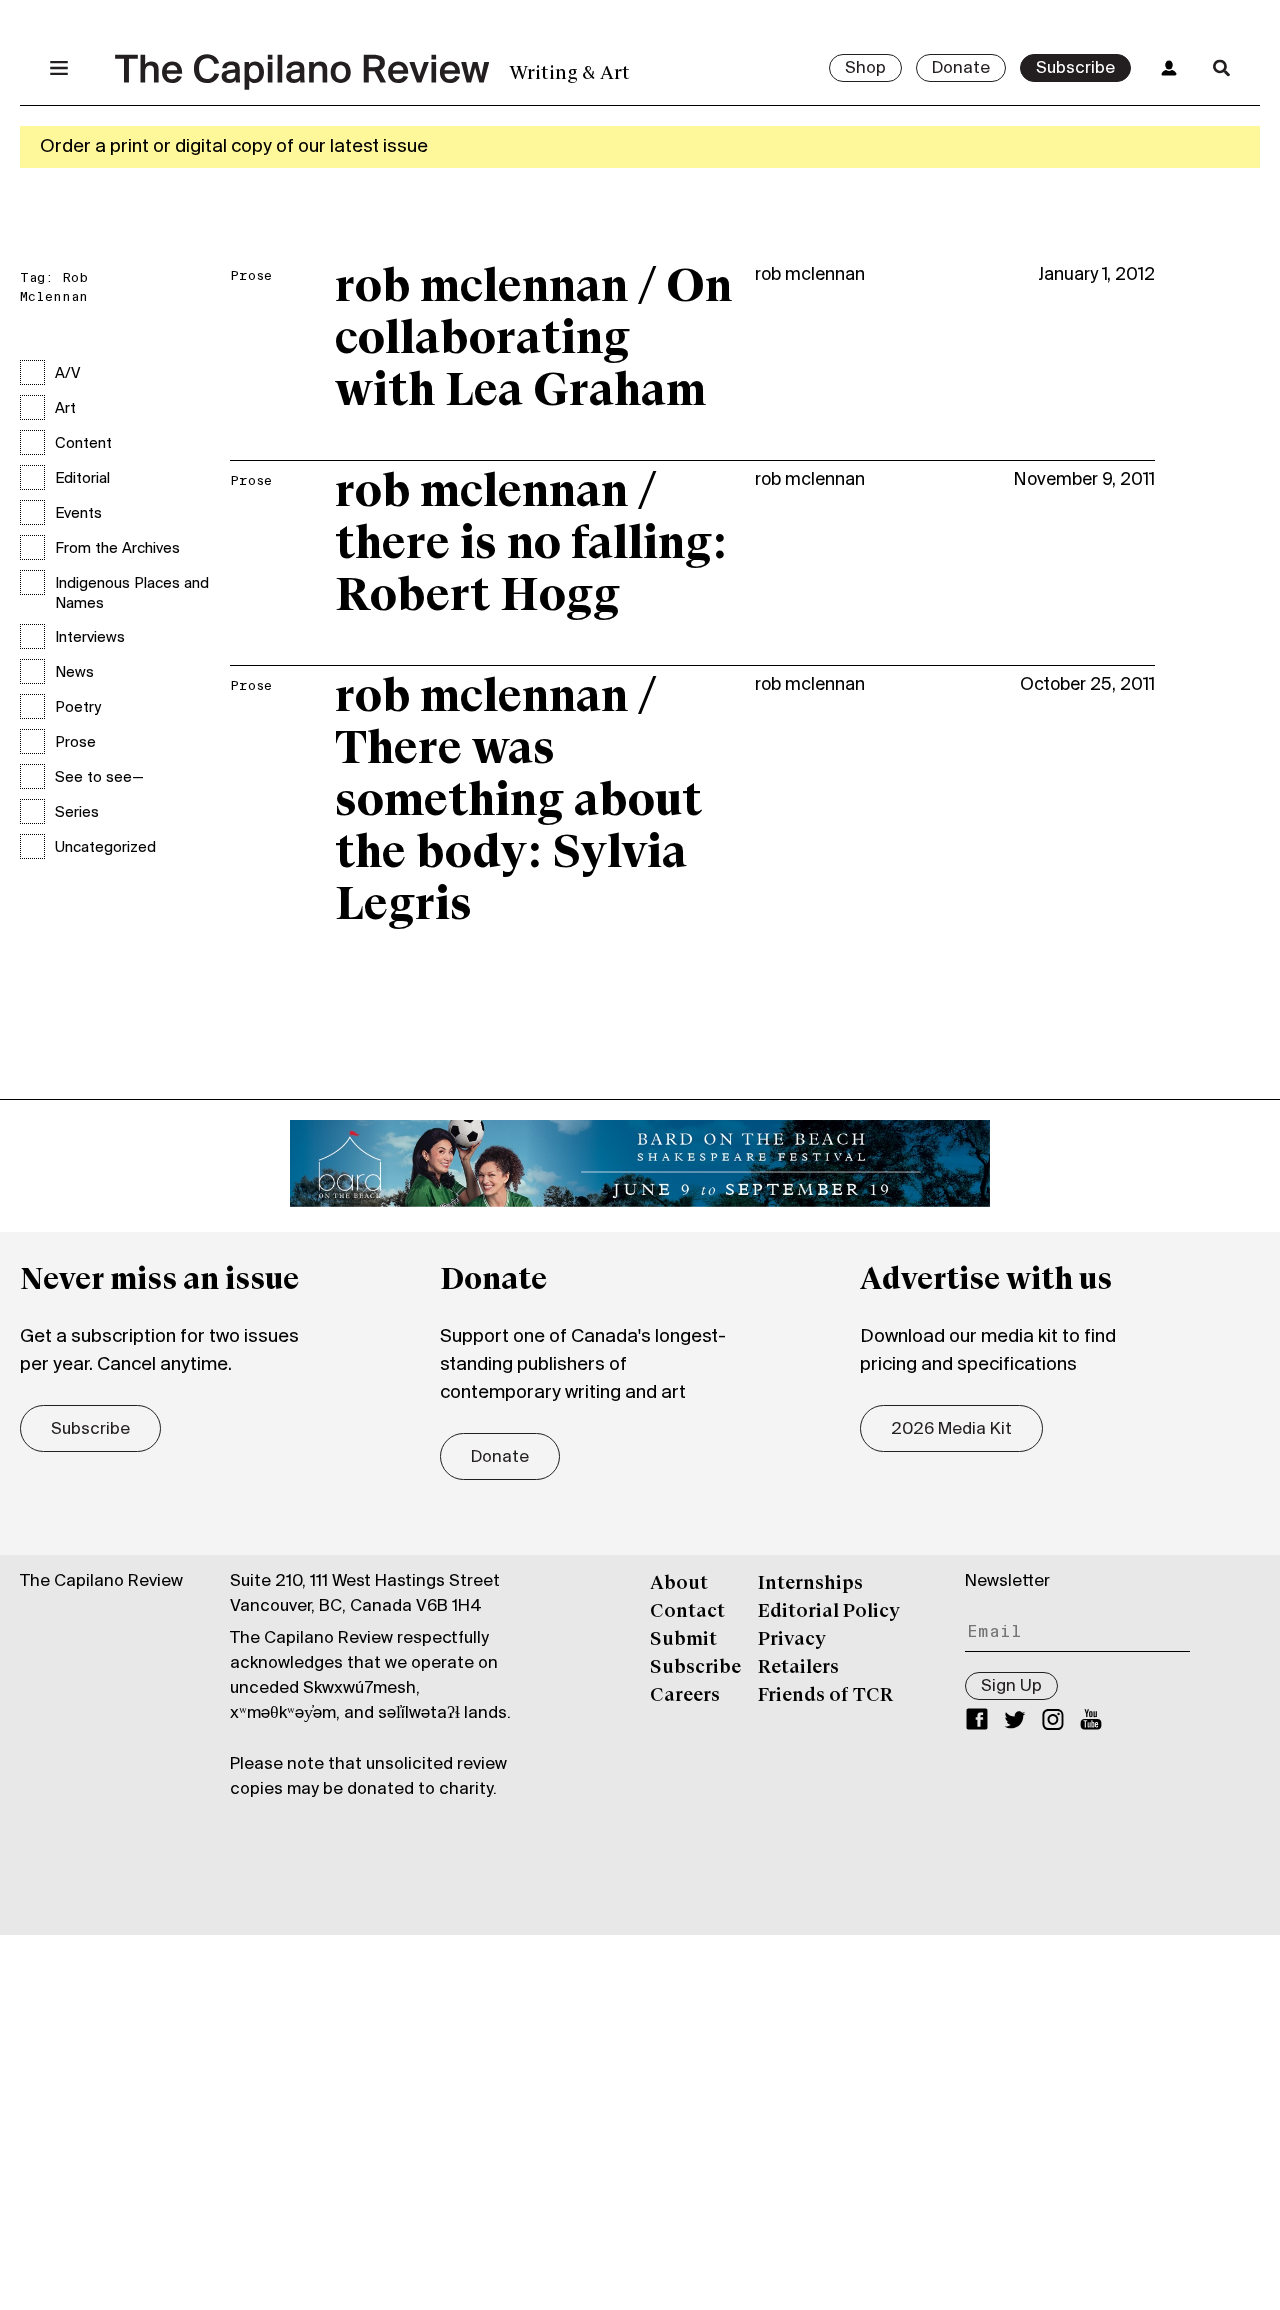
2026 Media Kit (951, 1430)
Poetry (78, 708)
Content (83, 444)
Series (77, 813)
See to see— (99, 778)
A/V (67, 374)
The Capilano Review (101, 1582)
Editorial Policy (829, 1612)
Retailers (798, 1668)
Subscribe (1075, 69)
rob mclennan (810, 275)
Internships (810, 1584)
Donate (961, 69)
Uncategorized (105, 848)
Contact (687, 1612)
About (679, 1584)
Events (78, 514)
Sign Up (1011, 1687)
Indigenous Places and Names (132, 594)
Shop (865, 69)
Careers (685, 1696)
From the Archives (117, 549)
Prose (75, 743)
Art (65, 409)
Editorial (82, 479)
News (74, 673)
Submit (683, 1640)
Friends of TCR (825, 1696)
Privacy (792, 1640)
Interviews (90, 638)
